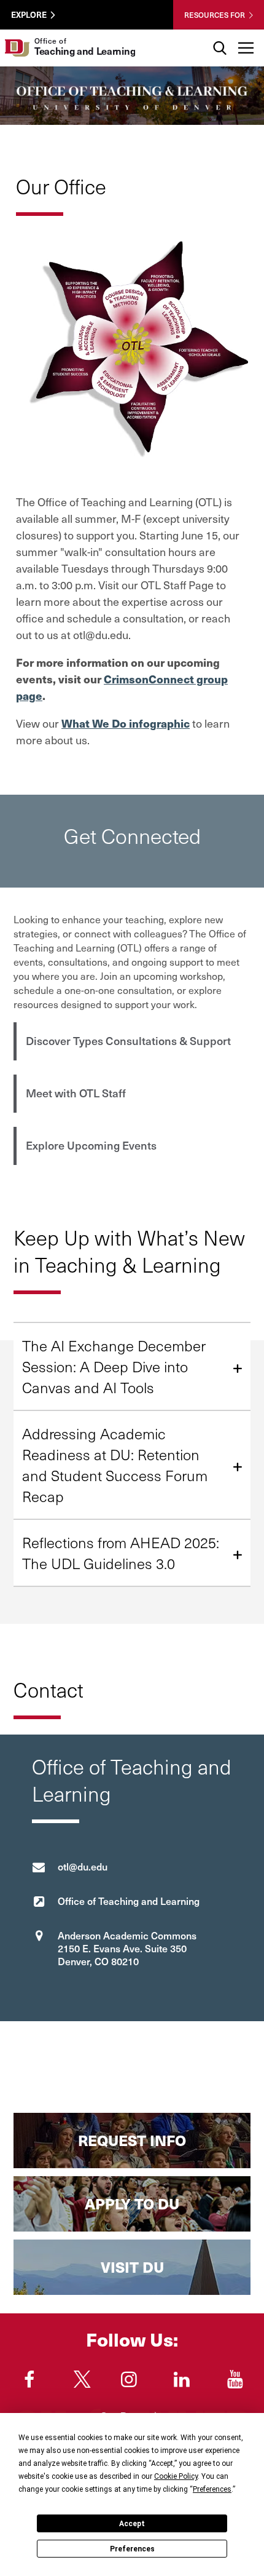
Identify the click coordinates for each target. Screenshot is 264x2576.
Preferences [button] (212, 2489)
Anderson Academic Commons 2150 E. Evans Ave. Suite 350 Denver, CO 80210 (127, 1948)
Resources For (215, 15)
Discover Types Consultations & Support (128, 1040)
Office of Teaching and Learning (129, 1901)
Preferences (132, 2549)
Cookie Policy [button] (176, 2476)
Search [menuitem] (219, 34)
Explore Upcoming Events (91, 1145)
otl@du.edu (83, 1866)
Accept (132, 2524)
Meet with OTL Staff (76, 1093)
